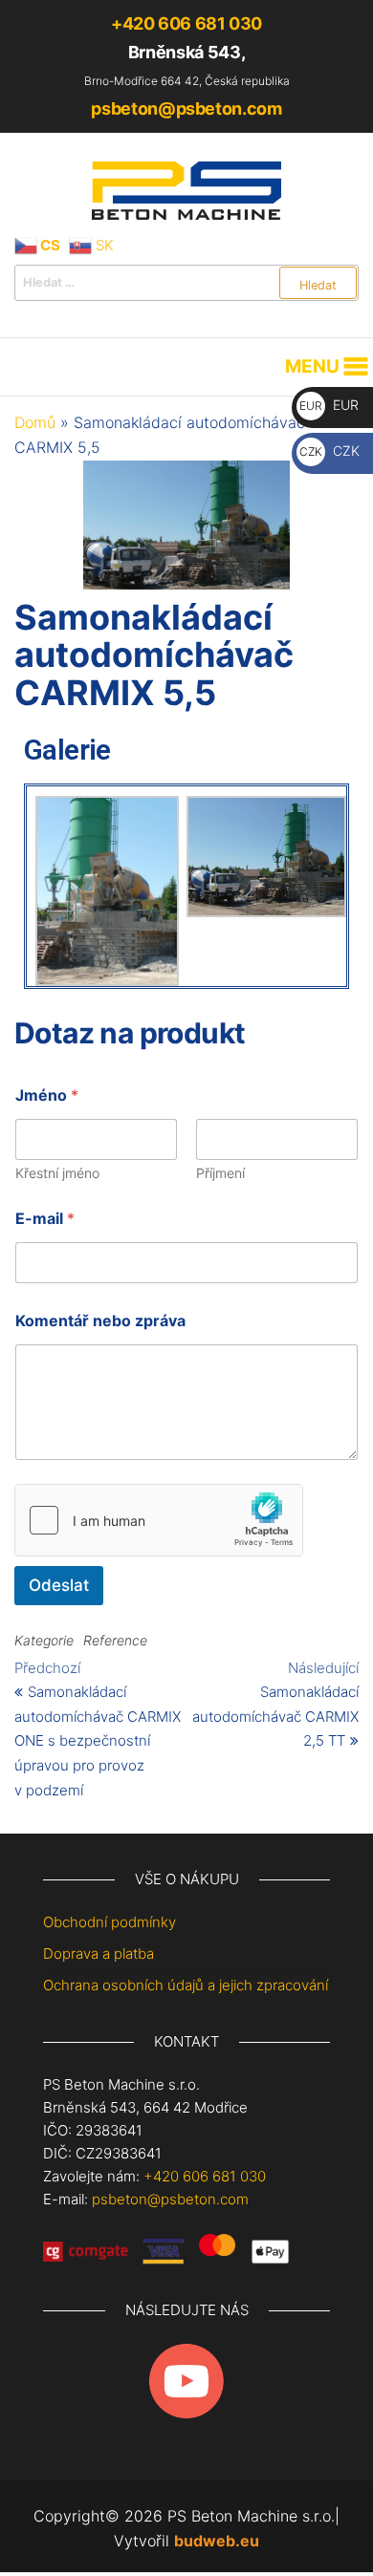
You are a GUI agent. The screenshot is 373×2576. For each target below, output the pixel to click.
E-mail (45, 1219)
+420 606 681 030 (186, 23)
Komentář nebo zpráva (100, 1321)
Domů (35, 422)
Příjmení (220, 1173)
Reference (115, 1640)
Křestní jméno (57, 1173)
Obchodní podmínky (110, 1922)
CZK (329, 451)
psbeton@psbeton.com (186, 108)
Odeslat (59, 1585)
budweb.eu (217, 2541)
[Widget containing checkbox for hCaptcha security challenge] (159, 1520)
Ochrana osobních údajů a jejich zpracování (186, 1985)
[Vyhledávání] (186, 283)
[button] (312, 367)
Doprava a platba (99, 1953)
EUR (329, 405)
